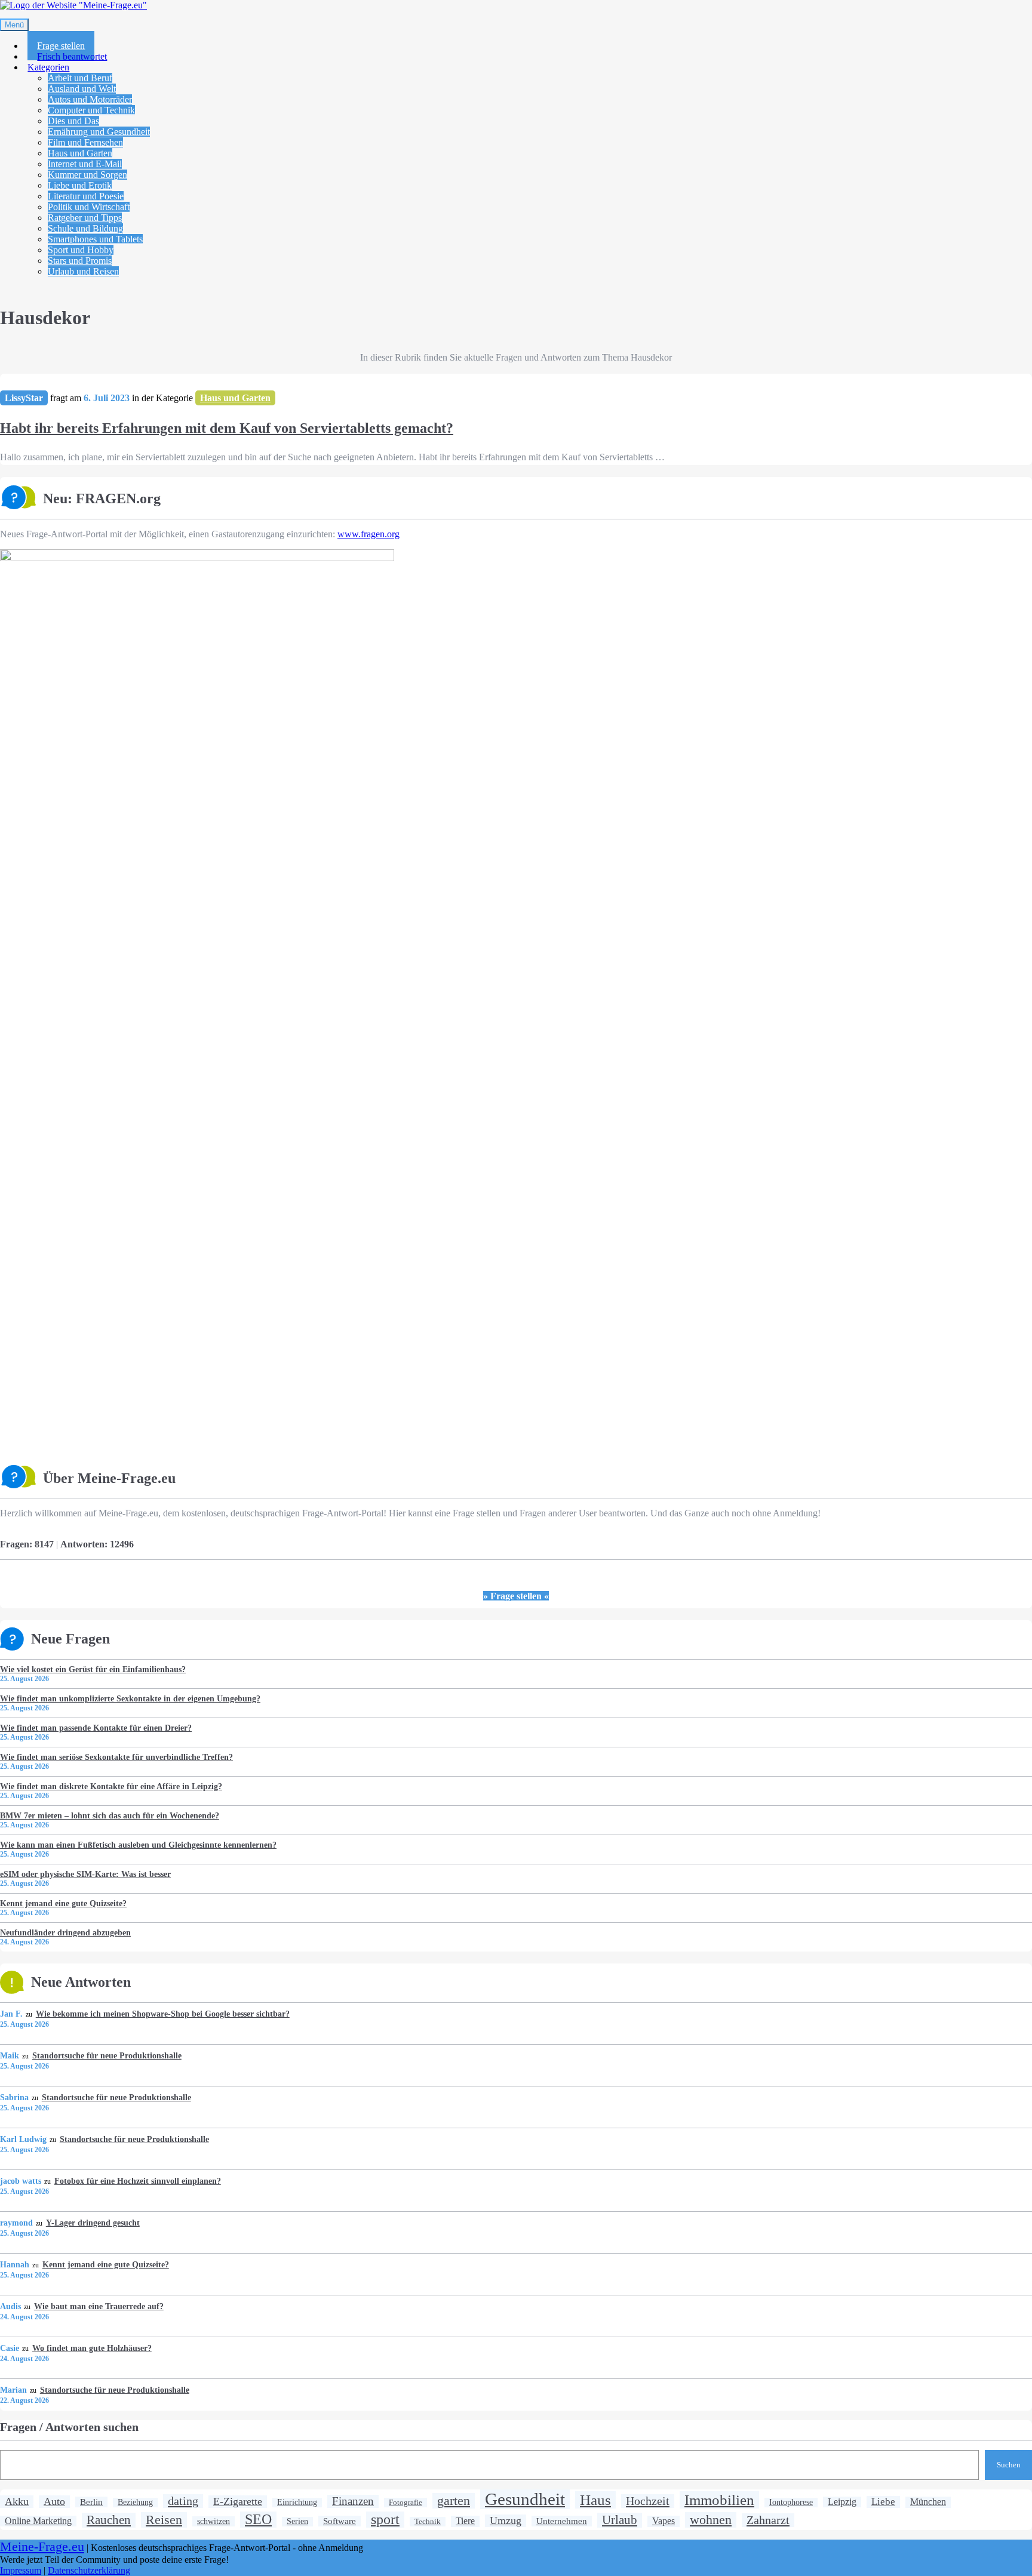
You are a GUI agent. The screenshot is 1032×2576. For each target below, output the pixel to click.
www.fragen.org (368, 534)
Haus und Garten (80, 153)
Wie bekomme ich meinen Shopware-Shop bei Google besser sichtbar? (162, 2014)
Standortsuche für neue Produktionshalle (107, 2055)
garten (454, 2500)
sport (385, 2519)
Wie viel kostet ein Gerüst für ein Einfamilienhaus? (93, 1669)
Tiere (465, 2521)
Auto (54, 2501)
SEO (258, 2519)
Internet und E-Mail (85, 164)
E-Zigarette (238, 2501)
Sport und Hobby (81, 250)
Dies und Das (73, 121)
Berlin (91, 2502)
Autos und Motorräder (90, 99)
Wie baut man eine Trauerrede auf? (99, 2306)
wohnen (711, 2520)
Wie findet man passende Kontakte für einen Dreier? (96, 1728)
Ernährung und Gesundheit (99, 132)
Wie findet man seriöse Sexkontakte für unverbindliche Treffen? (116, 1757)
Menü (14, 25)
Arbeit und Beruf (80, 78)
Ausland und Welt (82, 89)
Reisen (164, 2520)
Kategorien (48, 67)
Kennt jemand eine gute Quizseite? (63, 1903)
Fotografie (406, 2502)
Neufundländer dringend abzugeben (65, 1932)
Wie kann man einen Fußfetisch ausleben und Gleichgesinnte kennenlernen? (138, 1845)
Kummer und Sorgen (87, 175)
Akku (17, 2501)
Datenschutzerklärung (89, 2570)
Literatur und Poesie (86, 196)
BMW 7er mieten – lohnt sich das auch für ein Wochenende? (110, 1815)
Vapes (664, 2521)
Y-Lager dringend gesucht (93, 2223)
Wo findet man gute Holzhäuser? (92, 2348)
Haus (595, 2500)
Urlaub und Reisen (83, 271)
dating (183, 2501)
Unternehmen (562, 2521)
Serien (297, 2521)
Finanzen (353, 2501)
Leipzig (842, 2502)
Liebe (883, 2502)
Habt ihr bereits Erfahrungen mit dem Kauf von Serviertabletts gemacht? (227, 428)
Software (340, 2521)
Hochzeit (648, 2501)
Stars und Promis (80, 261)
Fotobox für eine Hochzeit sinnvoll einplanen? (137, 2181)
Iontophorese (791, 2502)
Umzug (506, 2520)
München (928, 2502)
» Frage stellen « (516, 1596)
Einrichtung (297, 2502)
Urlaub (620, 2520)
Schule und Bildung (85, 228)
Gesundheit (525, 2499)
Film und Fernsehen (85, 142)
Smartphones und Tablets (95, 239)
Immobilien (719, 2500)
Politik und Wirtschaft (89, 207)
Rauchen (109, 2520)
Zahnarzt (768, 2520)
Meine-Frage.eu (42, 2547)
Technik (428, 2521)
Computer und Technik (91, 110)
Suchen (1009, 2465)
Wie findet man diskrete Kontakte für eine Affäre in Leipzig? (111, 1786)
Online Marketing (38, 2521)
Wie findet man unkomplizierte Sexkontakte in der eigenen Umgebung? (130, 1698)
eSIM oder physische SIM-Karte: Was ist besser (85, 1874)
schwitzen (214, 2521)
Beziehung (135, 2502)
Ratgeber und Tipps (85, 218)
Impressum (21, 2570)
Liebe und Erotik (80, 185)
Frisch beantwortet (72, 56)
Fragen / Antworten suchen (69, 2427)
